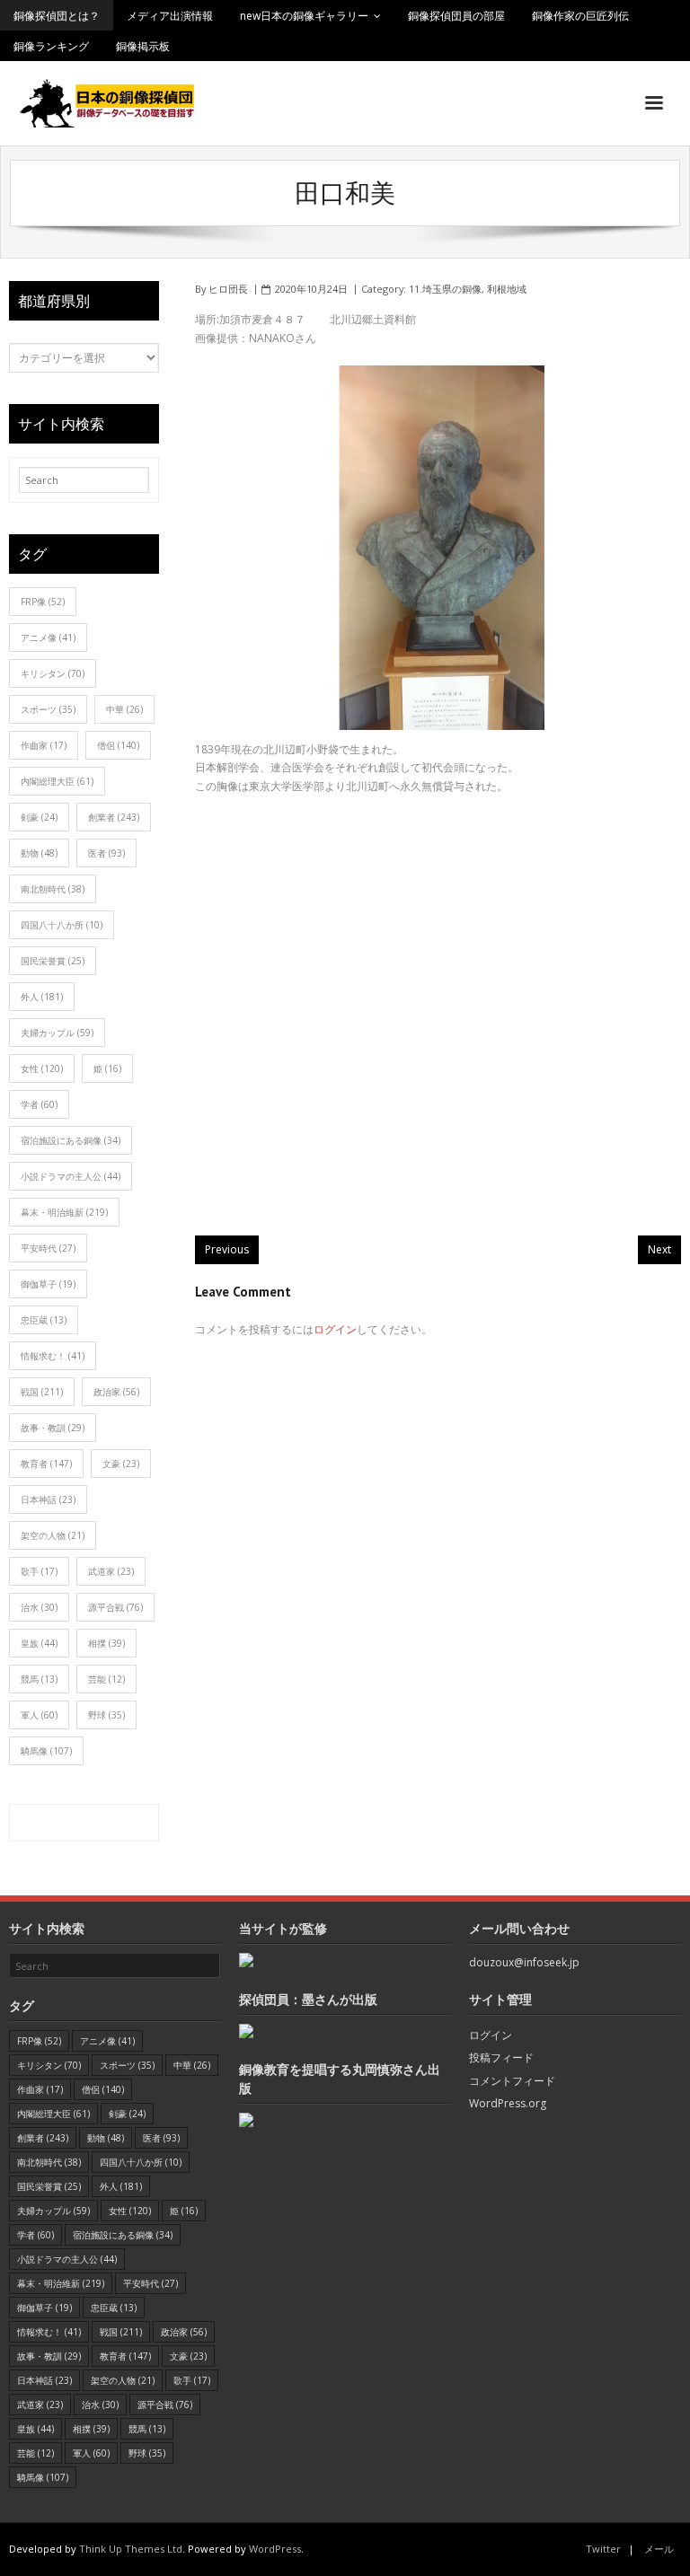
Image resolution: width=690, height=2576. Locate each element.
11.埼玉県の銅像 (445, 289)
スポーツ (48, 709)
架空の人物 (53, 1535)
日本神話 (48, 1499)
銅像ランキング (51, 46)
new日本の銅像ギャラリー (304, 16)
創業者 (114, 817)
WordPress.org (508, 2103)
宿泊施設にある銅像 (71, 1140)
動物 (39, 853)
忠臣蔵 (44, 1320)
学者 (39, 1104)
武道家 (111, 1571)
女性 (42, 1068)
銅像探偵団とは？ (57, 16)
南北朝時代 (53, 889)
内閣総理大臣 (57, 781)
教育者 (46, 1464)
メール (659, 2549)
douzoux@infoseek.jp (524, 1962)
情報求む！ (53, 1356)
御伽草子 (48, 1284)
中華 (124, 709)
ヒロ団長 (228, 289)
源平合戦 (115, 1607)
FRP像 (43, 602)
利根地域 (507, 289)
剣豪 (39, 817)
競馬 (39, 1679)
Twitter (603, 2549)
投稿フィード (501, 2057)
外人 (42, 997)
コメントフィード (512, 2081)
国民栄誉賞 (53, 961)
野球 (106, 1715)
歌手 (39, 1571)
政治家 (116, 1392)
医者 (106, 853)
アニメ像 (48, 637)
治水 (39, 1607)
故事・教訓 (53, 1428)
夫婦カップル (57, 1033)
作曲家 (44, 745)
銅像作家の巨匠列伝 (580, 16)
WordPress (275, 2549)
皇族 (39, 1643)
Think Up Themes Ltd (131, 2549)
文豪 (121, 1464)
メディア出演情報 (170, 16)
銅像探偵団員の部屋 (456, 16)
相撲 (106, 1643)
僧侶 (118, 745)
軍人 (39, 1715)
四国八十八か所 (62, 925)
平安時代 (48, 1248)
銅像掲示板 (143, 46)
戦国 (42, 1392)
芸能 (106, 1679)
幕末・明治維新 (64, 1212)
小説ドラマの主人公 (71, 1176)
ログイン (335, 1329)
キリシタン (53, 673)
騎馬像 (46, 1751)
